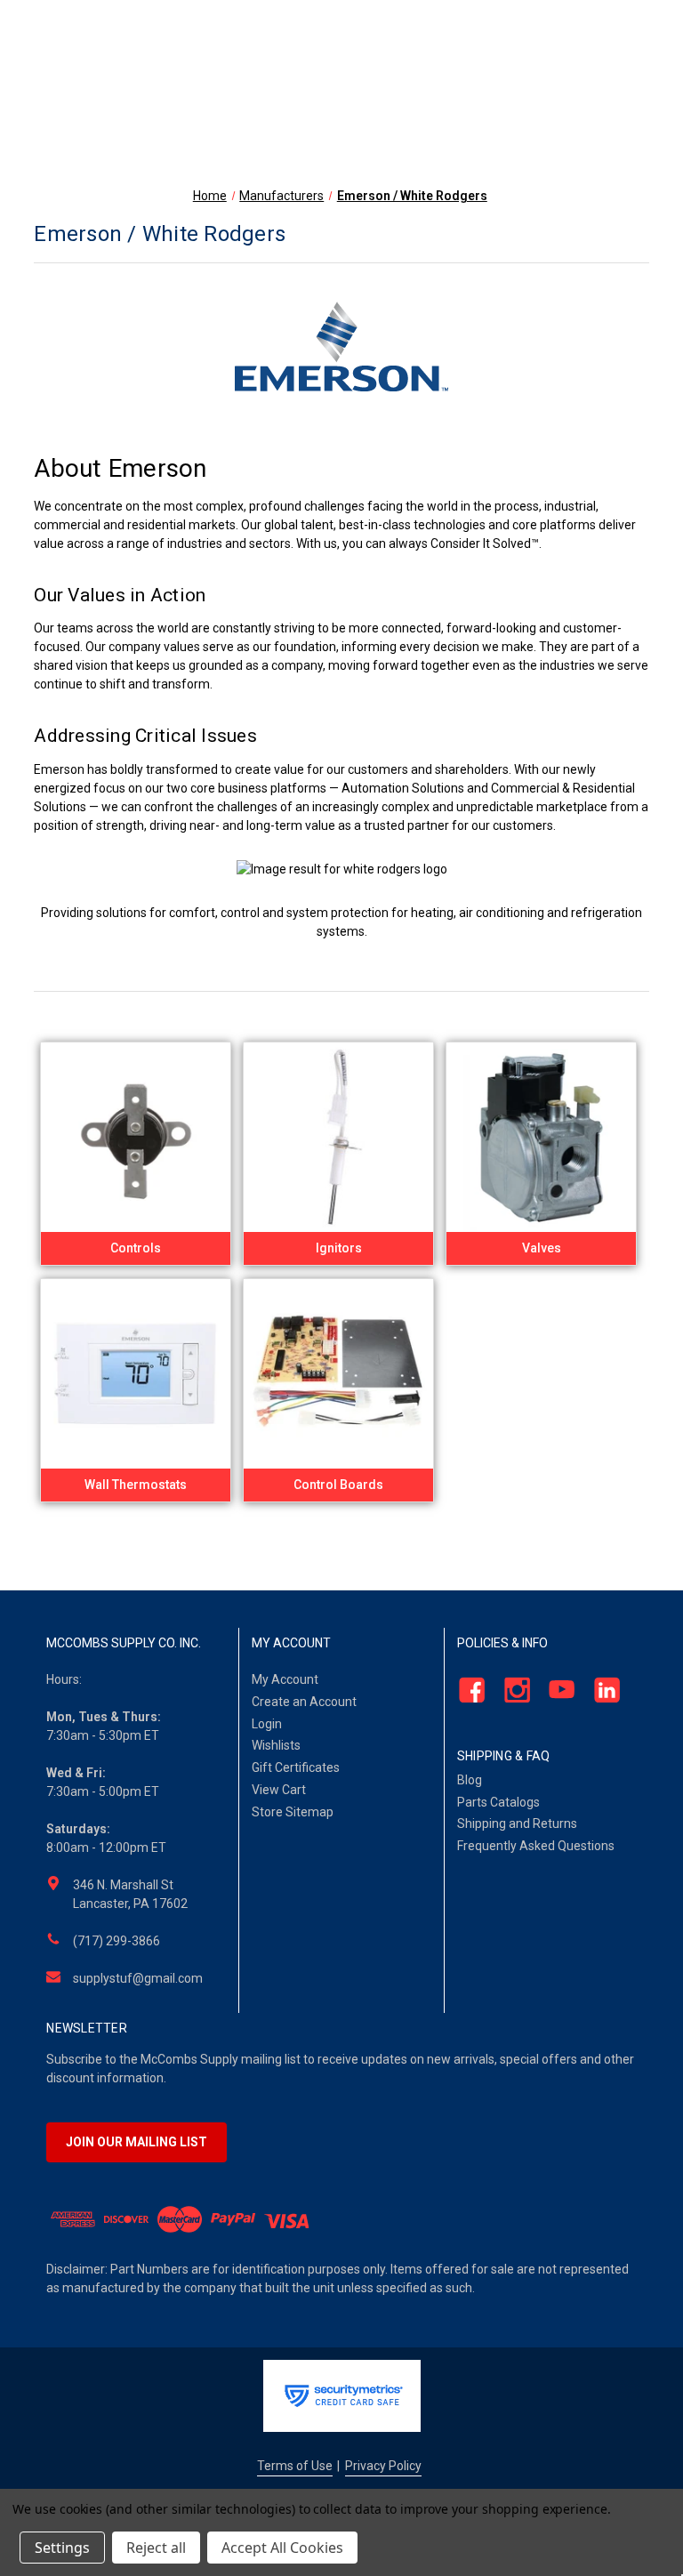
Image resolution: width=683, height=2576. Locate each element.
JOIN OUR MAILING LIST (137, 2142)
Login (267, 1724)
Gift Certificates (296, 1767)
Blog (470, 1780)
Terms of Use (295, 2466)
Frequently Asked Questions (536, 1846)
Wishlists (276, 1745)
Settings (62, 2548)
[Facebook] (466, 1690)
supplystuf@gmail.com (138, 1978)
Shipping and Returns (517, 1823)
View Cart (279, 1790)
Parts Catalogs (498, 1802)
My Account (285, 1679)
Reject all (156, 2548)
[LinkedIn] (602, 1690)
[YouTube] (557, 1690)
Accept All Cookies (282, 2548)
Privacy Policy (383, 2466)
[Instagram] (512, 1690)
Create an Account (304, 1702)
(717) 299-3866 (117, 1941)
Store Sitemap (293, 1812)
